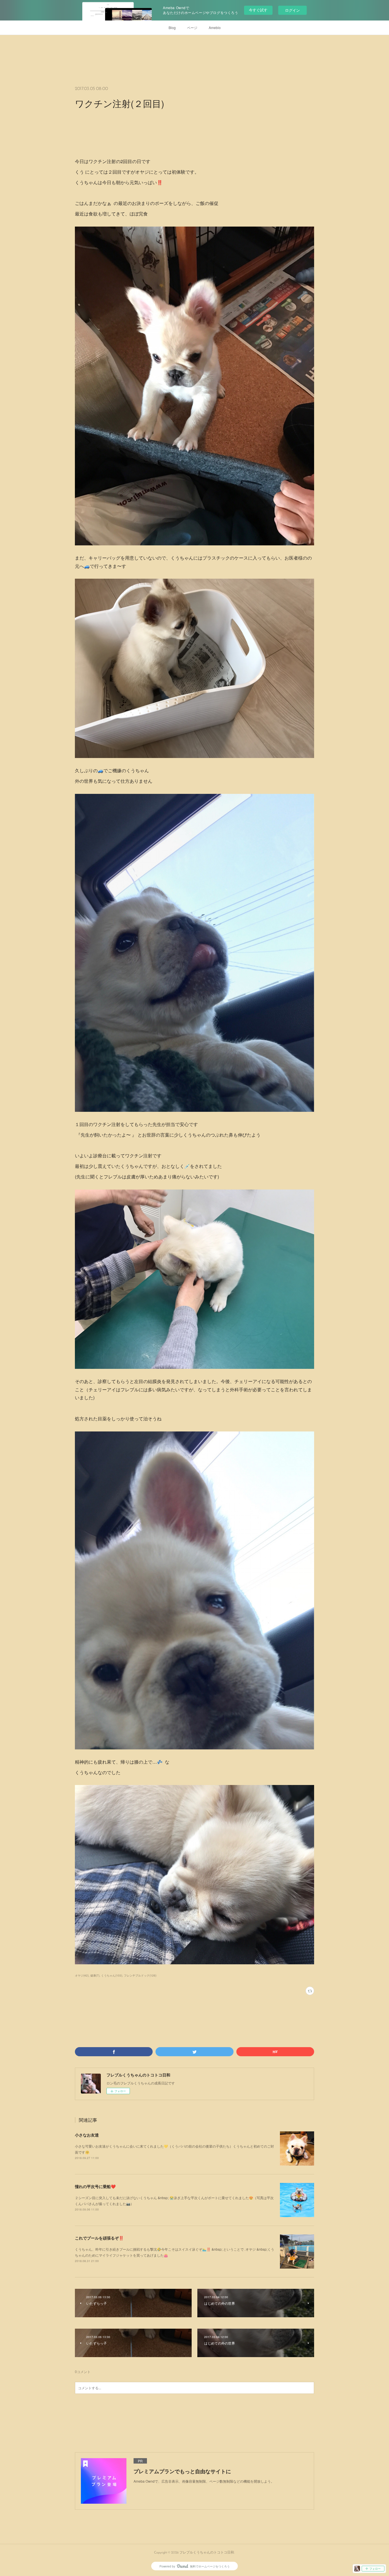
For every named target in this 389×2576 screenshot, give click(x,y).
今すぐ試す (258, 10)
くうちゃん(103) (112, 1975)
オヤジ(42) (82, 1975)
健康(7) (95, 1975)
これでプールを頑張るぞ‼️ (99, 2238)
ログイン (292, 10)
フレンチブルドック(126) (140, 1975)
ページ (192, 27)
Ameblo (215, 27)
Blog (172, 27)
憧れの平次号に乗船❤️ (95, 2186)
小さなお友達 (87, 2135)
